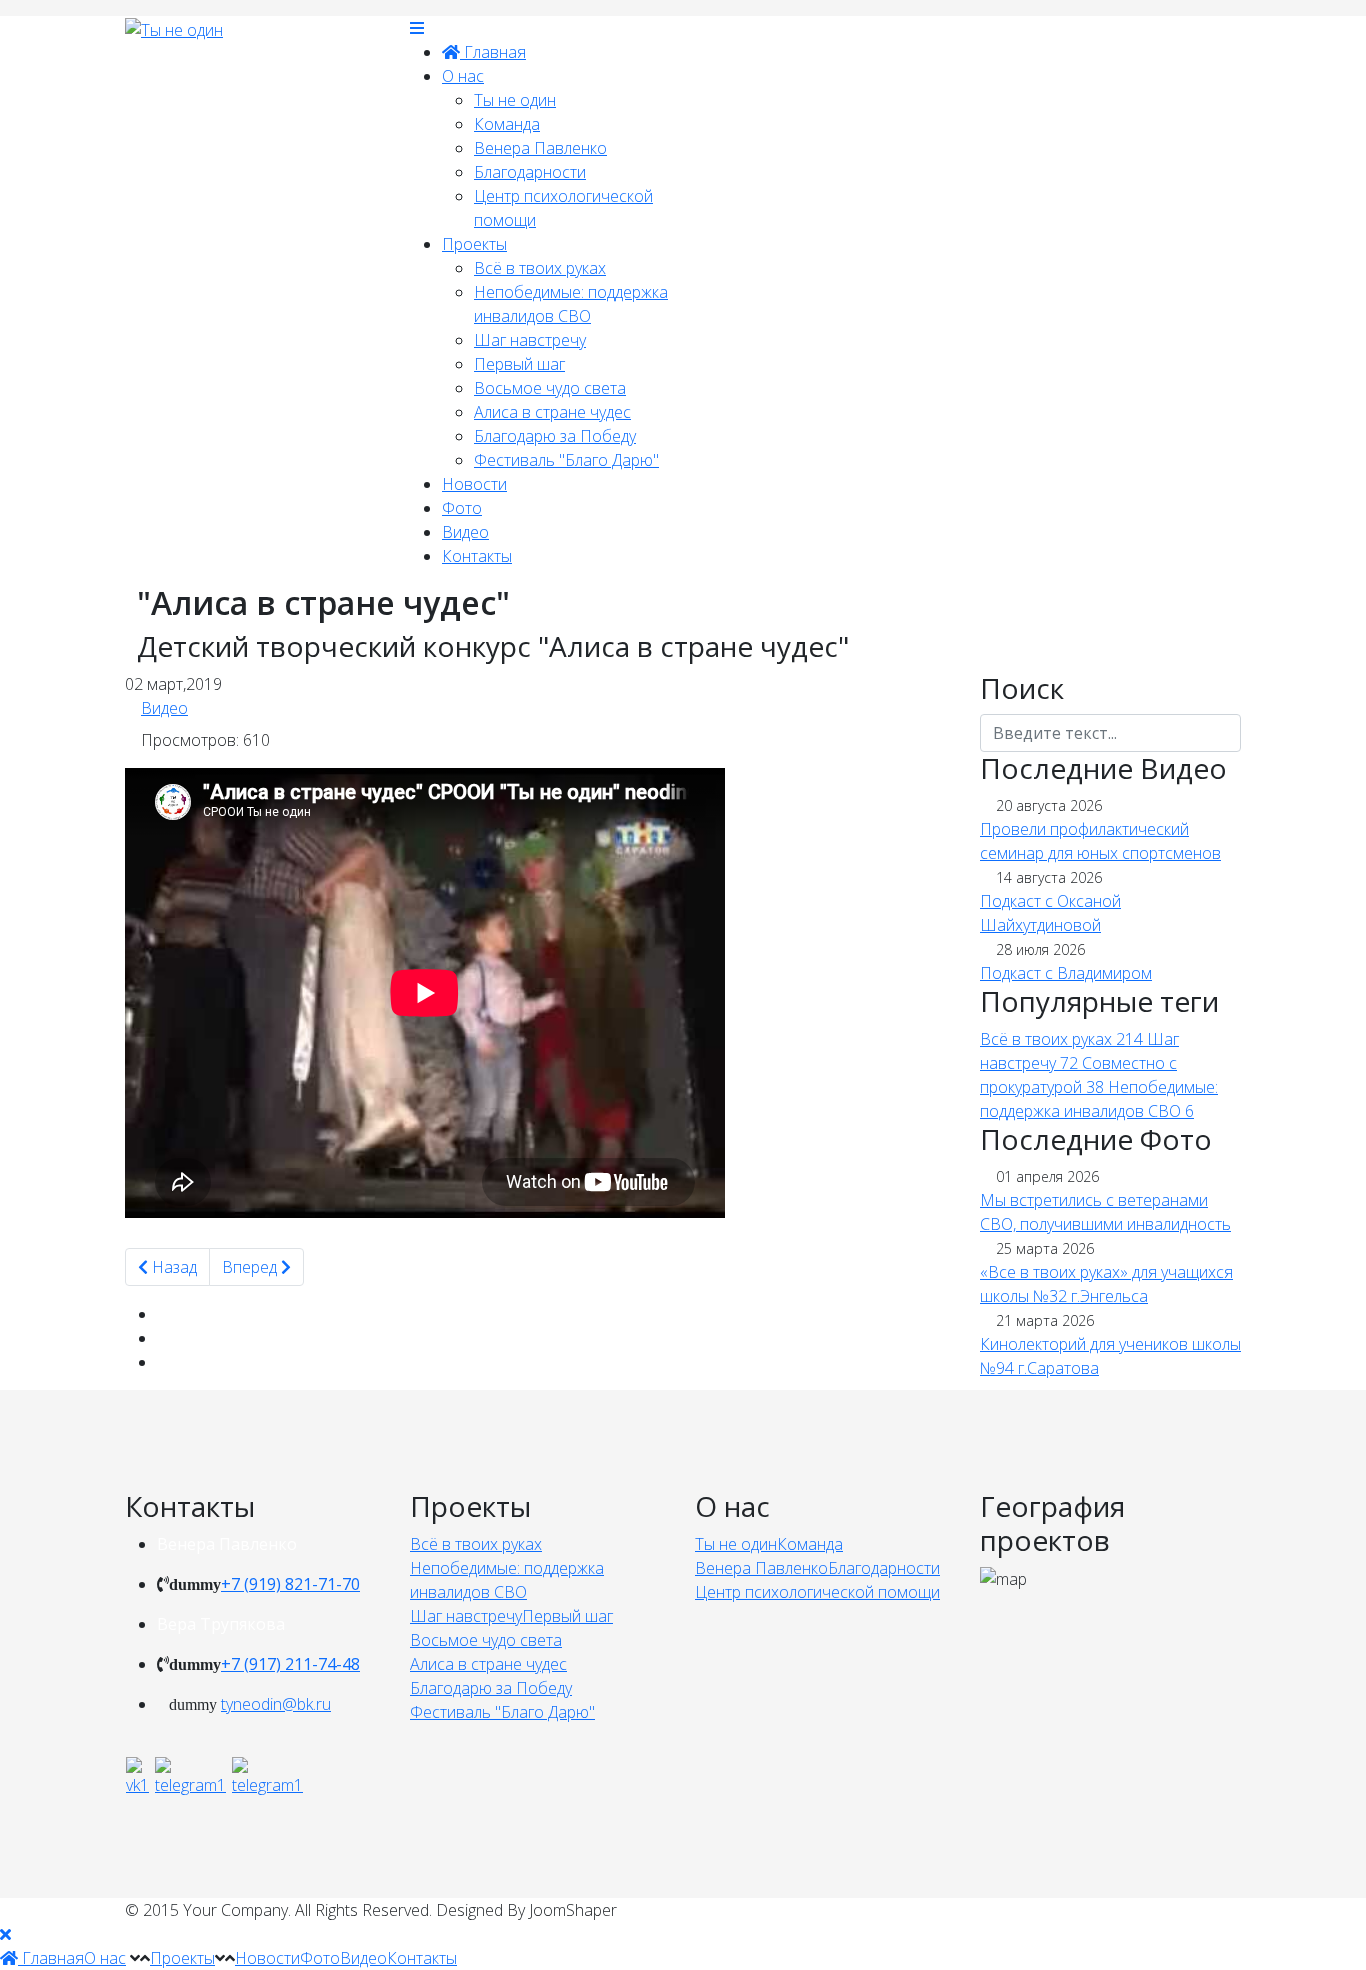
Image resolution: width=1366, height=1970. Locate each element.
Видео (465, 532)
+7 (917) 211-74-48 (290, 1664)
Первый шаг (519, 364)
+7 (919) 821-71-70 (290, 1584)
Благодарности (530, 172)
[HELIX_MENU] (417, 28)
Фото (462, 508)
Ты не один (515, 100)
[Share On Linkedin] (163, 1362)
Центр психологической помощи (817, 1592)
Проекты (474, 244)
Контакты (477, 556)
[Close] (5, 1934)
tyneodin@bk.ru (276, 1704)
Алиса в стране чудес (552, 412)
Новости (474, 484)
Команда (507, 124)
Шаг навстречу (530, 340)
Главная (493, 52)
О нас (463, 76)
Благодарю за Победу (555, 436)
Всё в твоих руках (540, 268)
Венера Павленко (540, 148)
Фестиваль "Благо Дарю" (566, 460)
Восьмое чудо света (550, 388)
